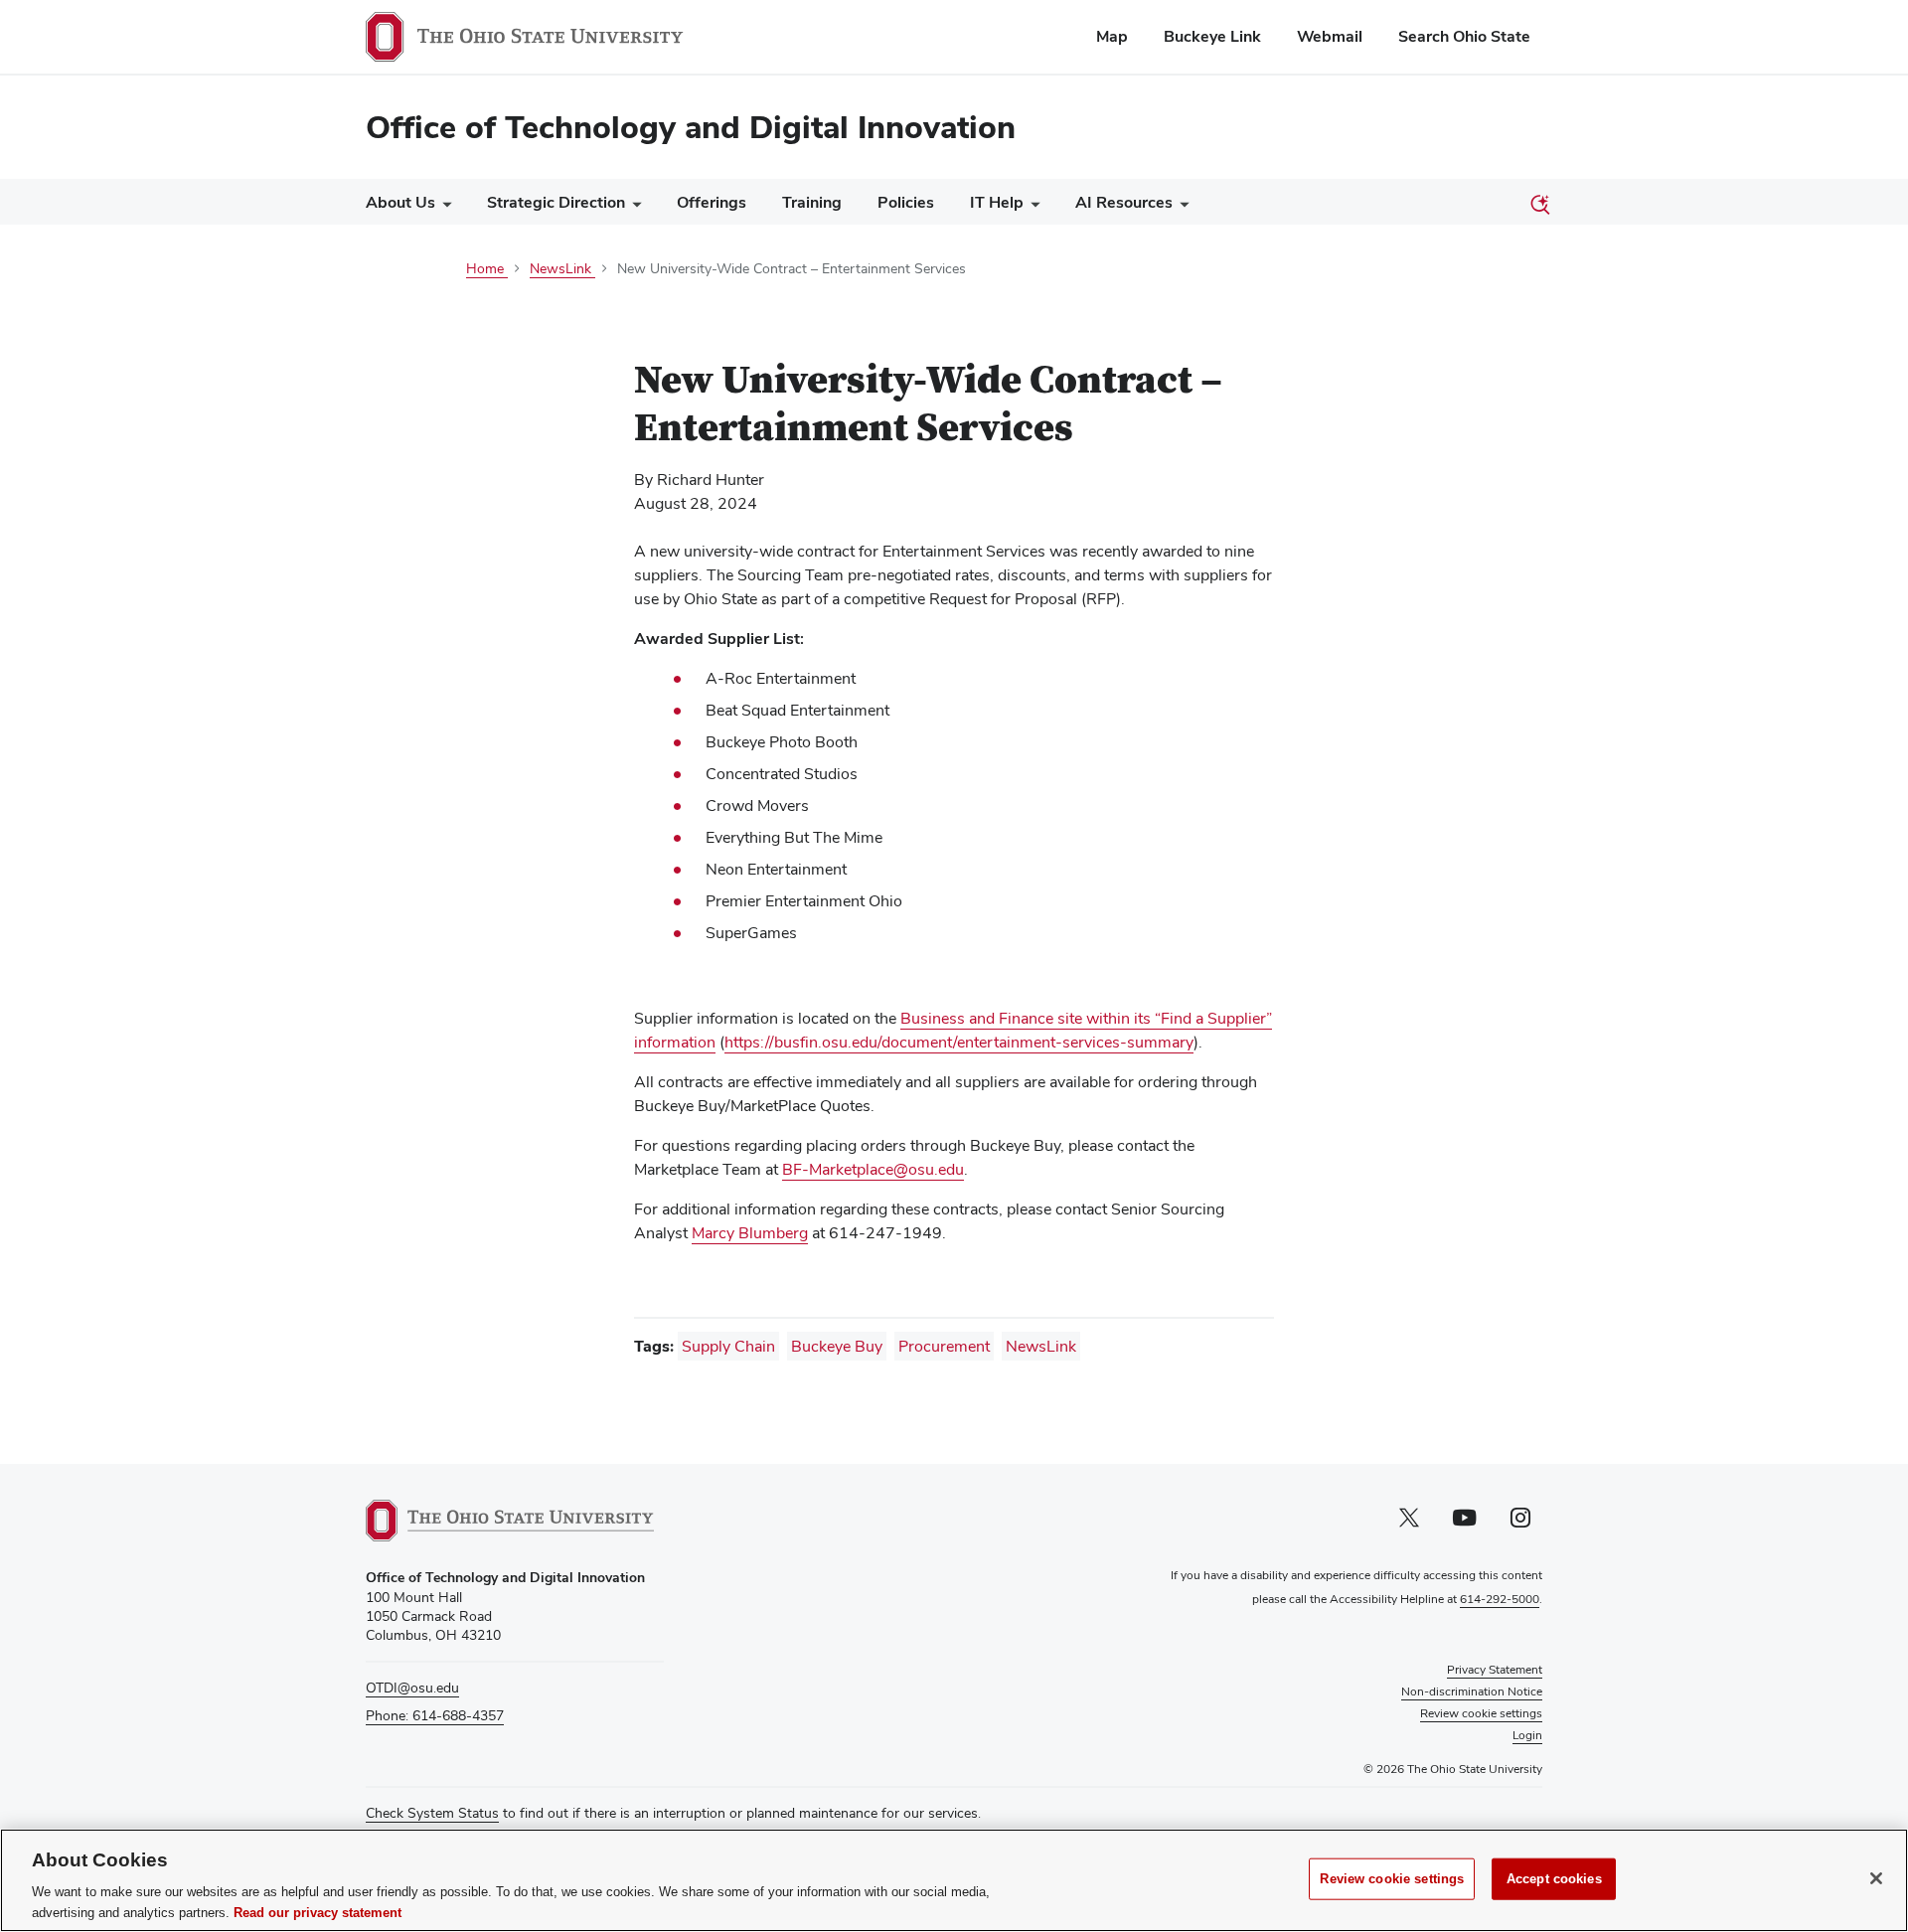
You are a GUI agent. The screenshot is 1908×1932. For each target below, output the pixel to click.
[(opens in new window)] (510, 1521)
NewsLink (1041, 1346)
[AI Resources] (1181, 207)
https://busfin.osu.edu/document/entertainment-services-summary (959, 1042)
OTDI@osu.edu (412, 1688)
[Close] (1876, 1878)
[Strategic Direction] (633, 207)
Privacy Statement (1495, 1670)
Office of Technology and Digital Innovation (691, 127)
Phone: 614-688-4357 (435, 1715)
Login (1527, 1735)
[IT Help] (1032, 207)
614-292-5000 (1500, 1599)
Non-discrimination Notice (1472, 1691)
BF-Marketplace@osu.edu (873, 1169)
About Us (400, 202)
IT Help (997, 202)
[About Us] (443, 207)
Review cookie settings (1392, 1879)
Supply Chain (728, 1346)
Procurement (944, 1346)
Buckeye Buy (837, 1346)
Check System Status (432, 1813)
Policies (906, 202)
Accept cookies (1554, 1879)
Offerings (712, 202)
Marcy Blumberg (750, 1233)
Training (812, 202)
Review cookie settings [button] (1481, 1713)
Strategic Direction (556, 202)
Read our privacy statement (318, 1912)
